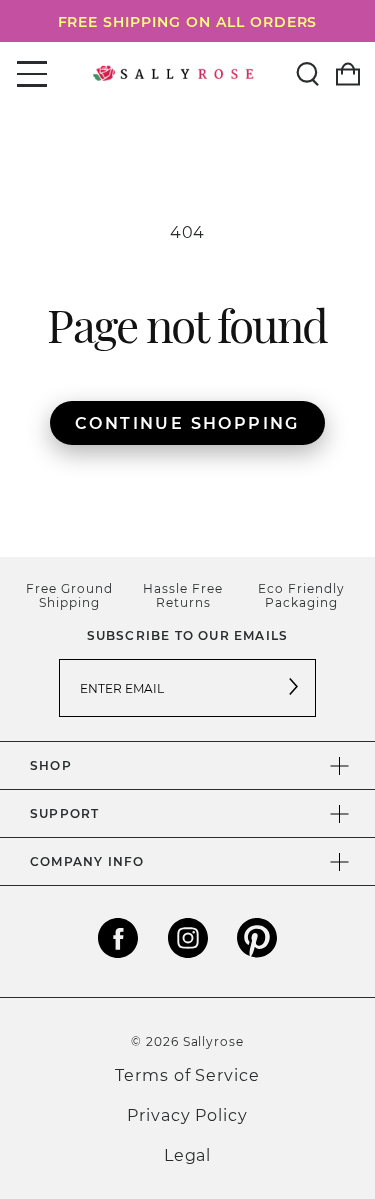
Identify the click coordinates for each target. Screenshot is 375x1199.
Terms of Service (187, 1074)
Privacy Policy (187, 1114)
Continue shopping (187, 422)
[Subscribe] (294, 687)
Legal (188, 1154)
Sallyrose (214, 1041)
